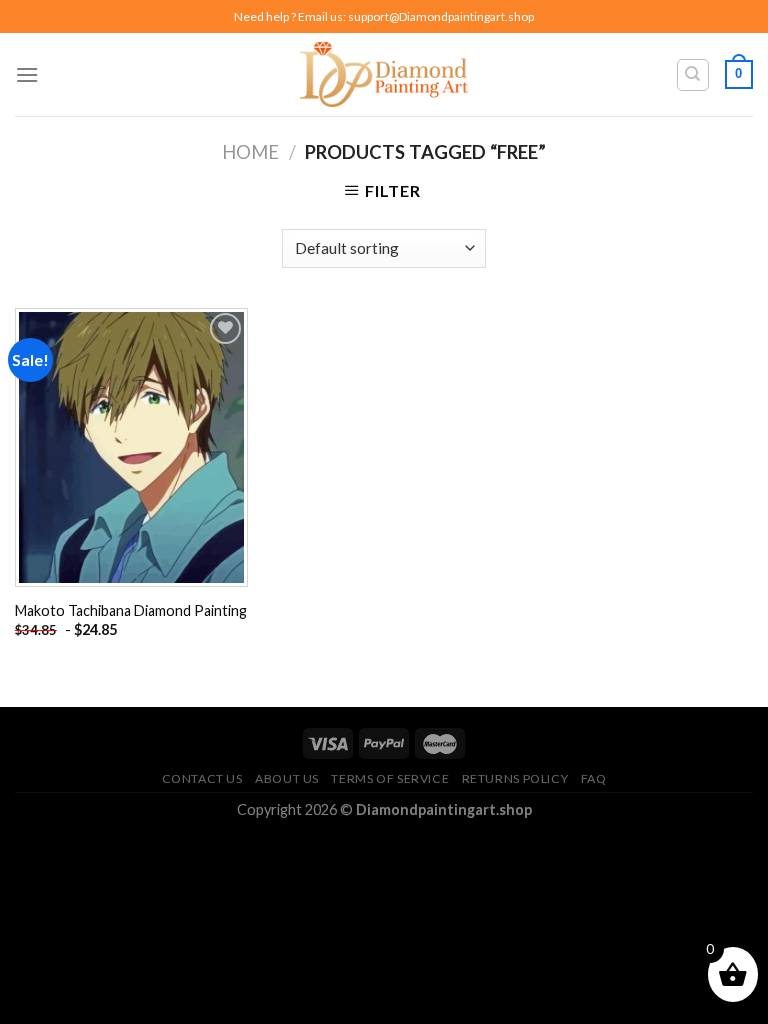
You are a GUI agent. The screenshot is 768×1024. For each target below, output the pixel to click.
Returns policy (515, 778)
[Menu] (27, 74)
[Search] (693, 75)
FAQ (594, 778)
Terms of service (390, 778)
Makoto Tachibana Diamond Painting (131, 610)
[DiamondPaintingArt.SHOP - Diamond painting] (384, 74)
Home (250, 152)
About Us (287, 778)
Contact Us (202, 778)
